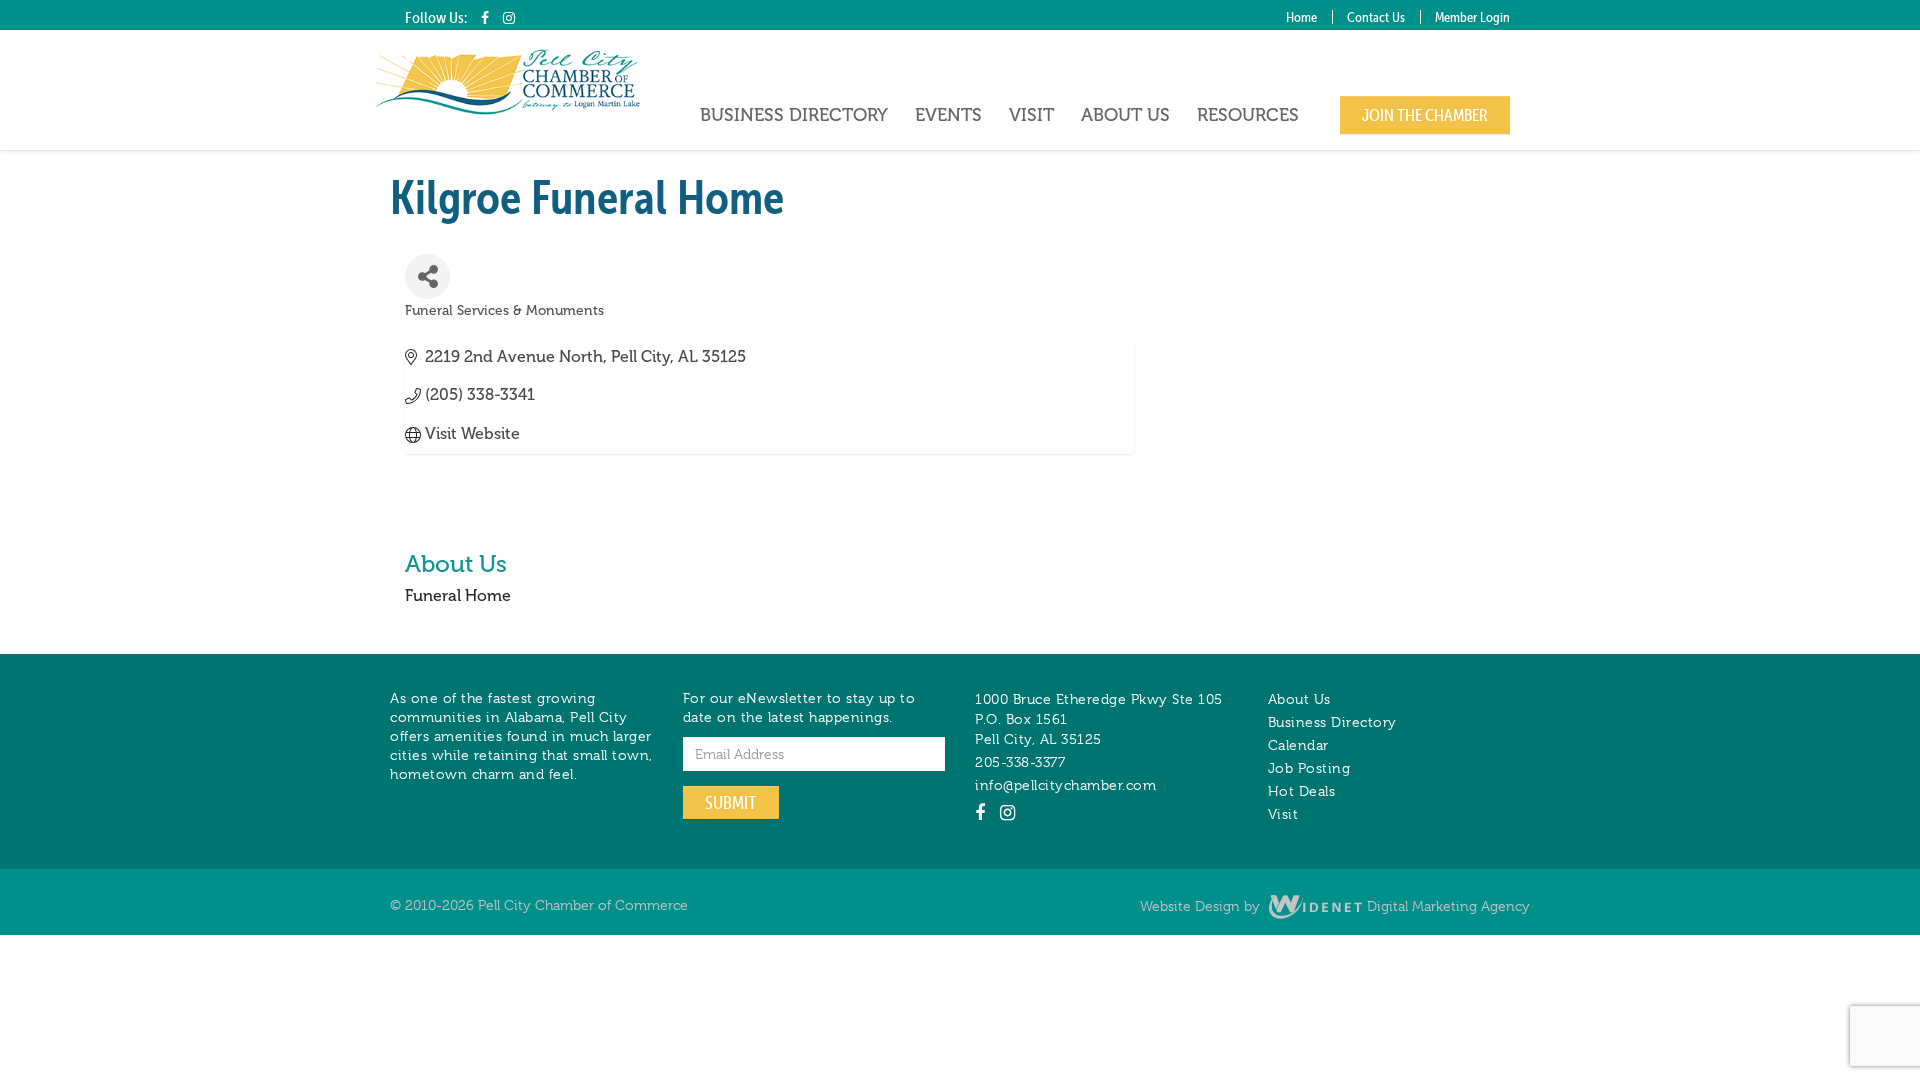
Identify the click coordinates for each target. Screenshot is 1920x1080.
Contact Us (1376, 17)
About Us (1125, 115)
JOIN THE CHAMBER (1425, 115)
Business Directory (794, 115)
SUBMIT (731, 802)
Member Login (1472, 17)
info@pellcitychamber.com (1065, 785)
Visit (1031, 115)
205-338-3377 (1020, 762)
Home (1301, 17)
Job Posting (1309, 768)
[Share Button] (427, 276)
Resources (1248, 115)
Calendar (1298, 745)
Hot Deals (1302, 791)
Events (948, 115)
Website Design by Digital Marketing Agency (1335, 906)
